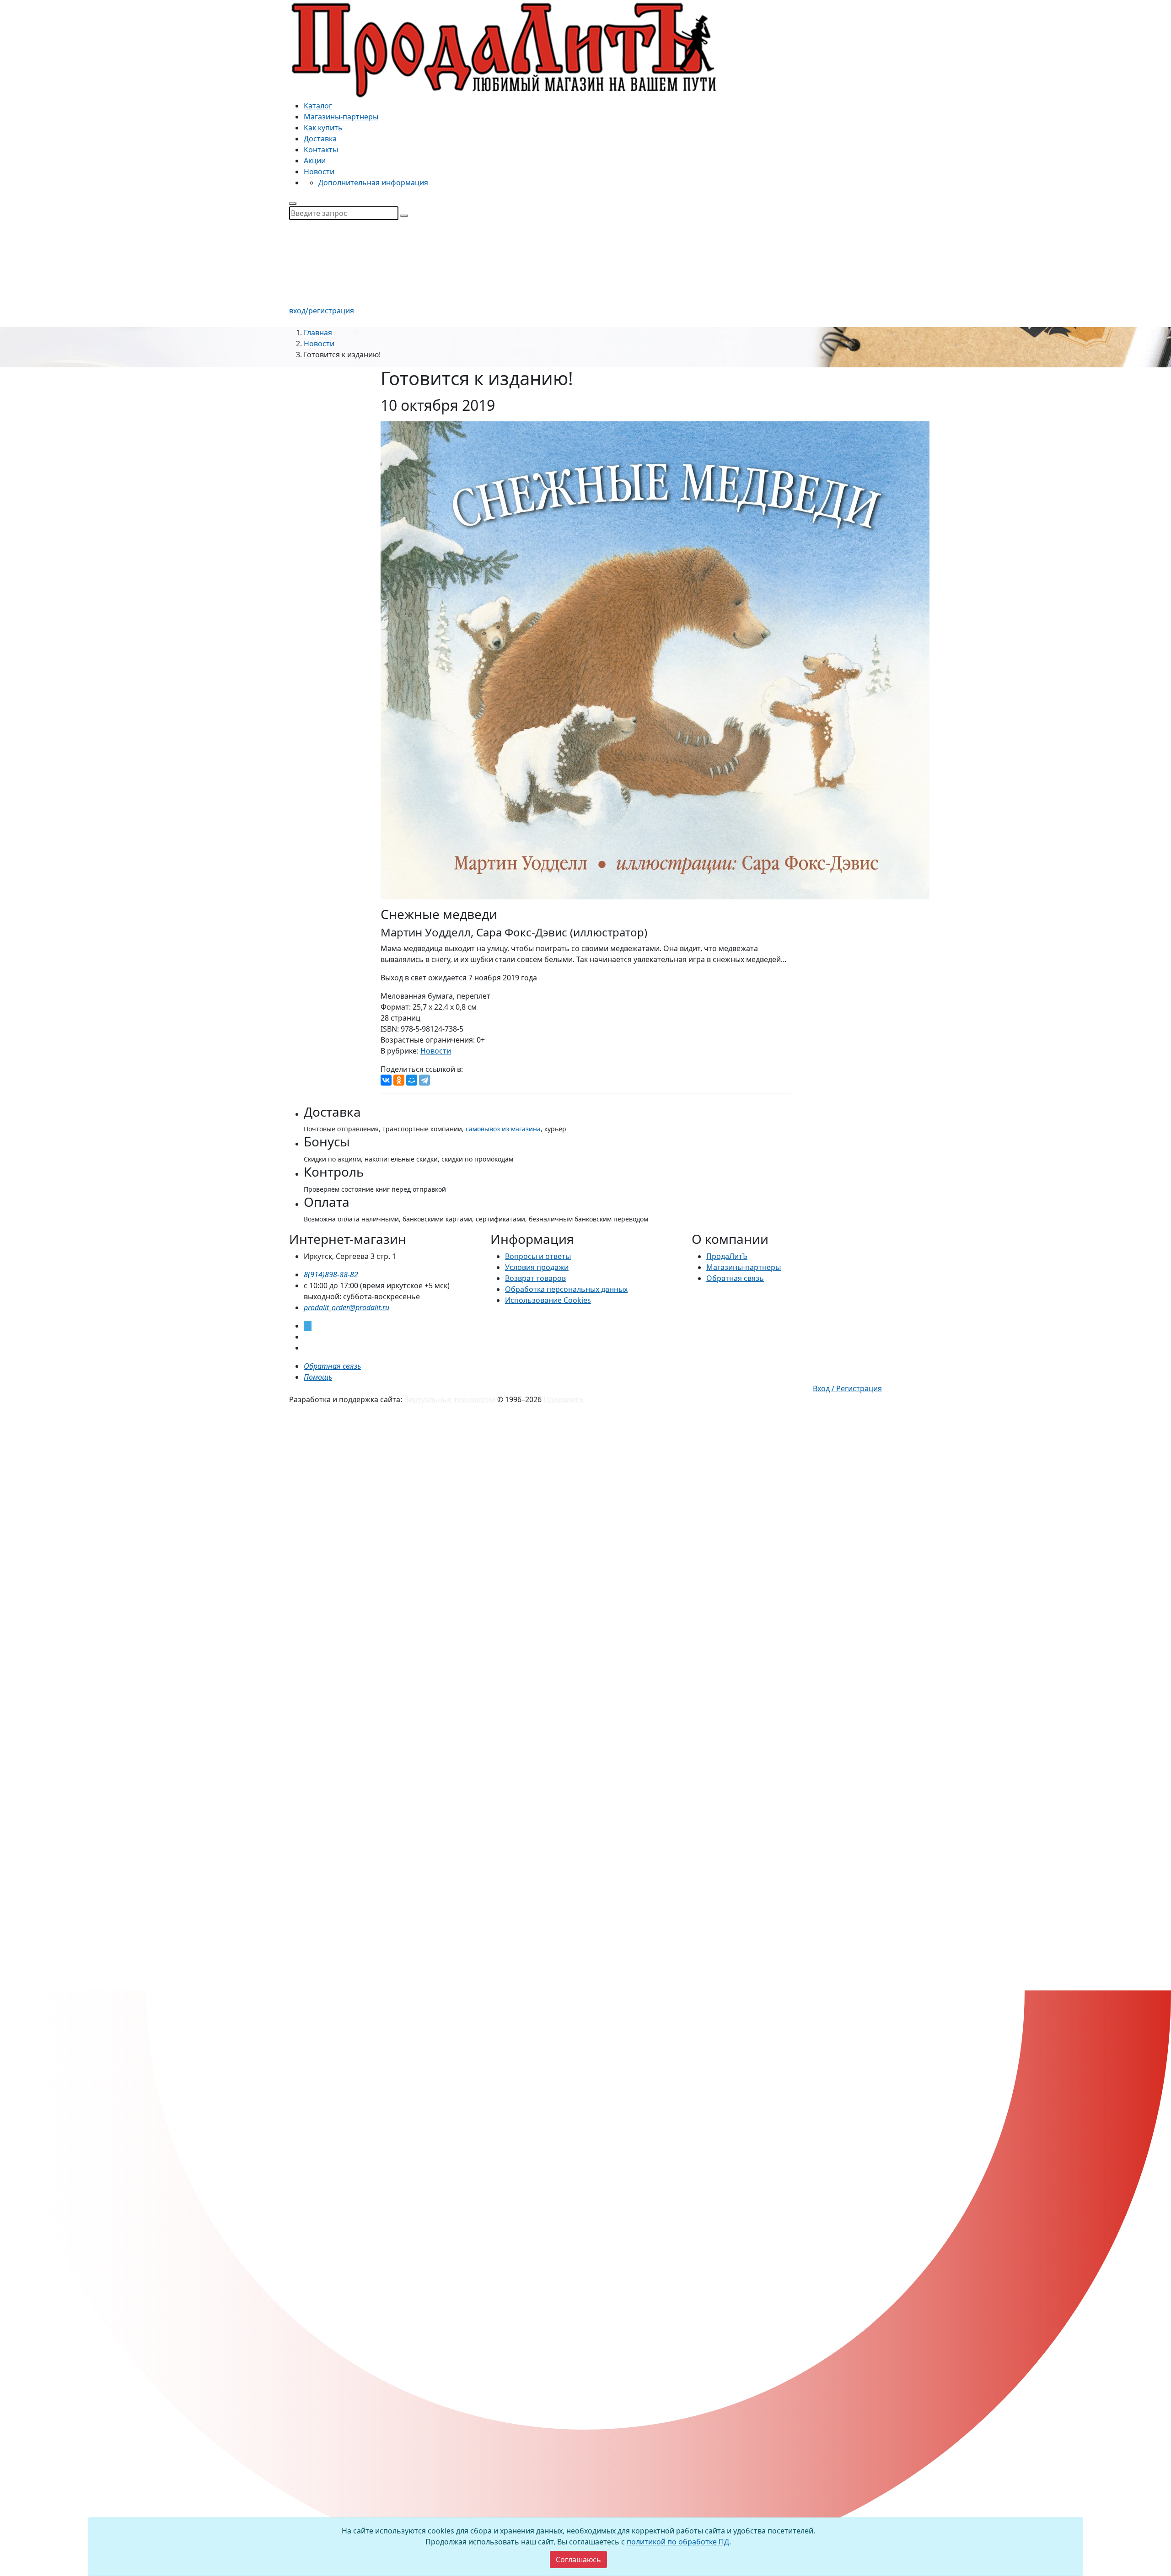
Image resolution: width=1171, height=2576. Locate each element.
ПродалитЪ (564, 1399)
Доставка (320, 139)
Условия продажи (537, 1267)
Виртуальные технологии (450, 1399)
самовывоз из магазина (503, 1129)
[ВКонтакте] (386, 1080)
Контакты (321, 150)
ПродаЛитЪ (727, 1256)
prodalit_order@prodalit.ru (346, 1307)
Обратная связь (735, 1278)
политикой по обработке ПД (678, 2542)
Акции (315, 161)
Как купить (323, 128)
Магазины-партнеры (341, 117)
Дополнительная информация (373, 183)
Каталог (318, 106)
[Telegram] (424, 1080)
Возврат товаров (535, 1278)
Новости (319, 172)
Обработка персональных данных (566, 1289)
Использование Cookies (548, 1300)
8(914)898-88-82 (331, 1275)
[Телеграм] (308, 1326)
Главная (318, 333)
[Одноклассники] (399, 1080)
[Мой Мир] (412, 1080)
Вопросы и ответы (538, 1256)
